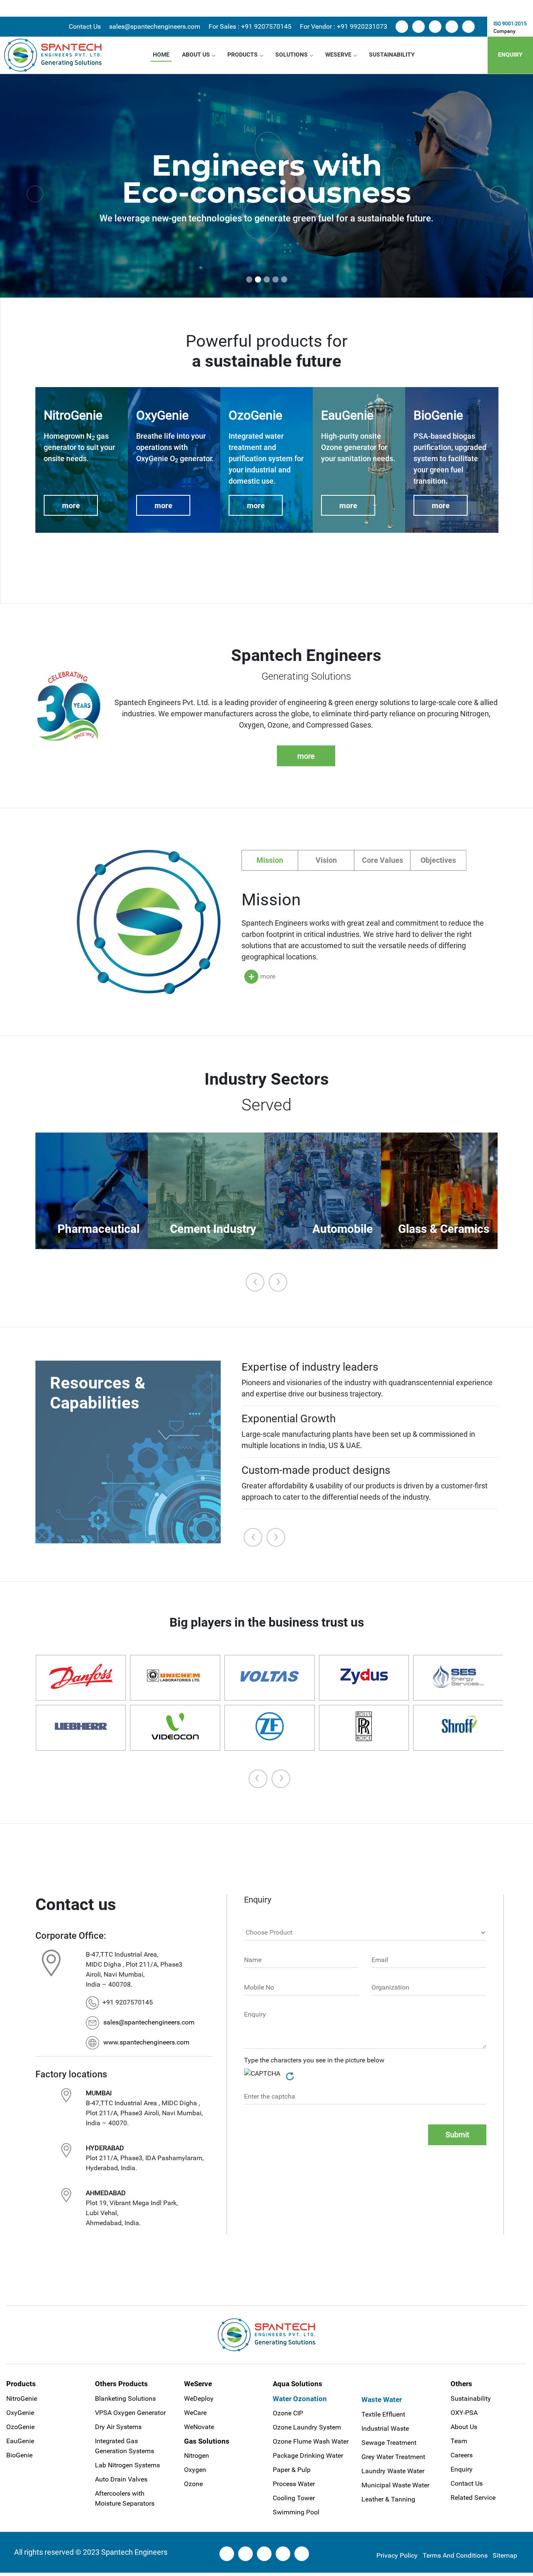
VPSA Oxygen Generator (130, 2413)
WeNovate (199, 2427)
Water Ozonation (300, 2399)
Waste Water (382, 2400)
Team (459, 2441)
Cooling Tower (294, 2498)
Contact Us (85, 26)
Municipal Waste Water (395, 2485)
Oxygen (195, 2470)
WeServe (338, 55)
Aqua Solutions (298, 2384)
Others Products (121, 2384)
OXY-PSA (464, 2413)
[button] (35, 194)
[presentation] (255, 1282)
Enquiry (510, 55)
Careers (462, 2455)
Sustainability (392, 55)
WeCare (195, 2413)
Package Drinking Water (308, 2456)
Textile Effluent (383, 2414)
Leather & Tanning (388, 2499)
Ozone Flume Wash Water (311, 2441)
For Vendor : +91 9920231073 (344, 26)
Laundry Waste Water (393, 2471)
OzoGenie (20, 2427)
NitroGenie (22, 2398)
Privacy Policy (397, 2555)
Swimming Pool (296, 2512)
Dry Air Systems (118, 2427)
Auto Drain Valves (121, 2479)
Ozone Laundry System (307, 2427)
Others (461, 2384)
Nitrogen (197, 2456)
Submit (457, 2135)
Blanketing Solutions (125, 2398)
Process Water (294, 2484)
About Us (196, 55)
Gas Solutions (207, 2441)
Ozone (193, 2484)
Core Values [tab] (382, 860)
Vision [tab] (326, 860)
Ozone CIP (288, 2413)
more (71, 506)
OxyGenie (20, 2413)
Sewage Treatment (389, 2443)
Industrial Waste (385, 2428)
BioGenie (19, 2455)
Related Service (473, 2498)
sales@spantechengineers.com (155, 26)
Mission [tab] (270, 860)
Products (243, 55)
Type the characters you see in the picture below (314, 2060)
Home (161, 55)
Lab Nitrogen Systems (127, 2465)
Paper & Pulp (292, 2470)
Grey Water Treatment (393, 2457)
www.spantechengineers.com (146, 2042)
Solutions (291, 55)
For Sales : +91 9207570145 (250, 26)
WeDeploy (199, 2398)
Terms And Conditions (455, 2555)
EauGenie (20, 2441)
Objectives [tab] (438, 860)
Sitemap (505, 2555)
